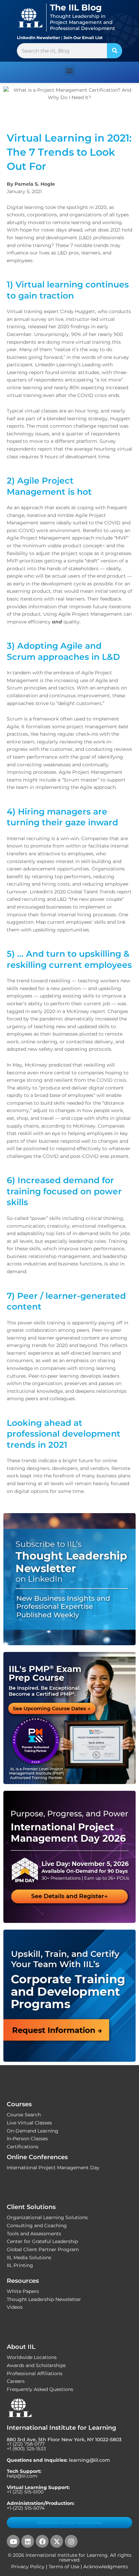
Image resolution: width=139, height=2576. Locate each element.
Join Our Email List (83, 38)
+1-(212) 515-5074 (26, 2508)
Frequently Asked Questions (40, 2389)
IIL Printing (20, 2265)
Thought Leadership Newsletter (44, 2299)
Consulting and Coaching (37, 2226)
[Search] (115, 51)
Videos (15, 2307)
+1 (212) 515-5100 (25, 2492)
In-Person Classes (27, 2139)
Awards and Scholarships (36, 2365)
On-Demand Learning (33, 2131)
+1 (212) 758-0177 (26, 2444)
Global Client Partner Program (43, 2249)
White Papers (23, 2291)
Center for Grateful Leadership (42, 2241)
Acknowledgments (106, 2567)
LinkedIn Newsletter (38, 38)
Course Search (24, 2115)
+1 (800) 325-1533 (26, 2449)
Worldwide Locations (32, 2357)
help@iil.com (22, 2476)
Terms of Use (64, 2567)
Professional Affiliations (35, 2373)
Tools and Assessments (34, 2234)
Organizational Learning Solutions (47, 2217)
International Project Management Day (53, 2168)
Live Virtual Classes (29, 2123)
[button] (70, 71)
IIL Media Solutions (29, 2258)
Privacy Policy (28, 2567)
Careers (16, 2381)
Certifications (23, 2147)
